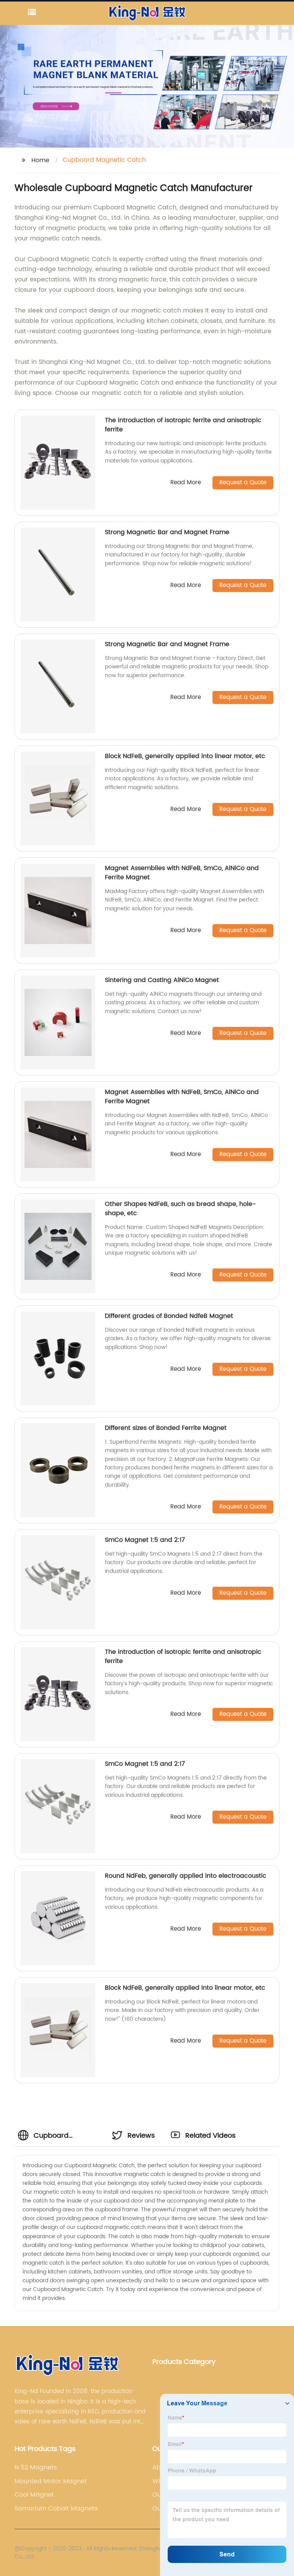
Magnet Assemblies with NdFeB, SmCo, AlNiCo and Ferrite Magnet (182, 873)
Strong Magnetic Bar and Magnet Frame (167, 532)
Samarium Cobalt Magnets (56, 2509)
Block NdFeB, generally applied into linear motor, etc (185, 756)
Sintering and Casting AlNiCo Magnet (162, 980)
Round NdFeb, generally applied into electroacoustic (186, 1876)
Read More (186, 483)
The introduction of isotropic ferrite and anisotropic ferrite (183, 425)
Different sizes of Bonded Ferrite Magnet (166, 1428)
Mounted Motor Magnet (51, 2481)
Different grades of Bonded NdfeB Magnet (169, 1316)
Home (40, 160)
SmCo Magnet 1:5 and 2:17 (145, 1540)
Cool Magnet (34, 2495)
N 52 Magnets (36, 2467)
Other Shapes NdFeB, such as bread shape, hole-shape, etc (180, 1209)
